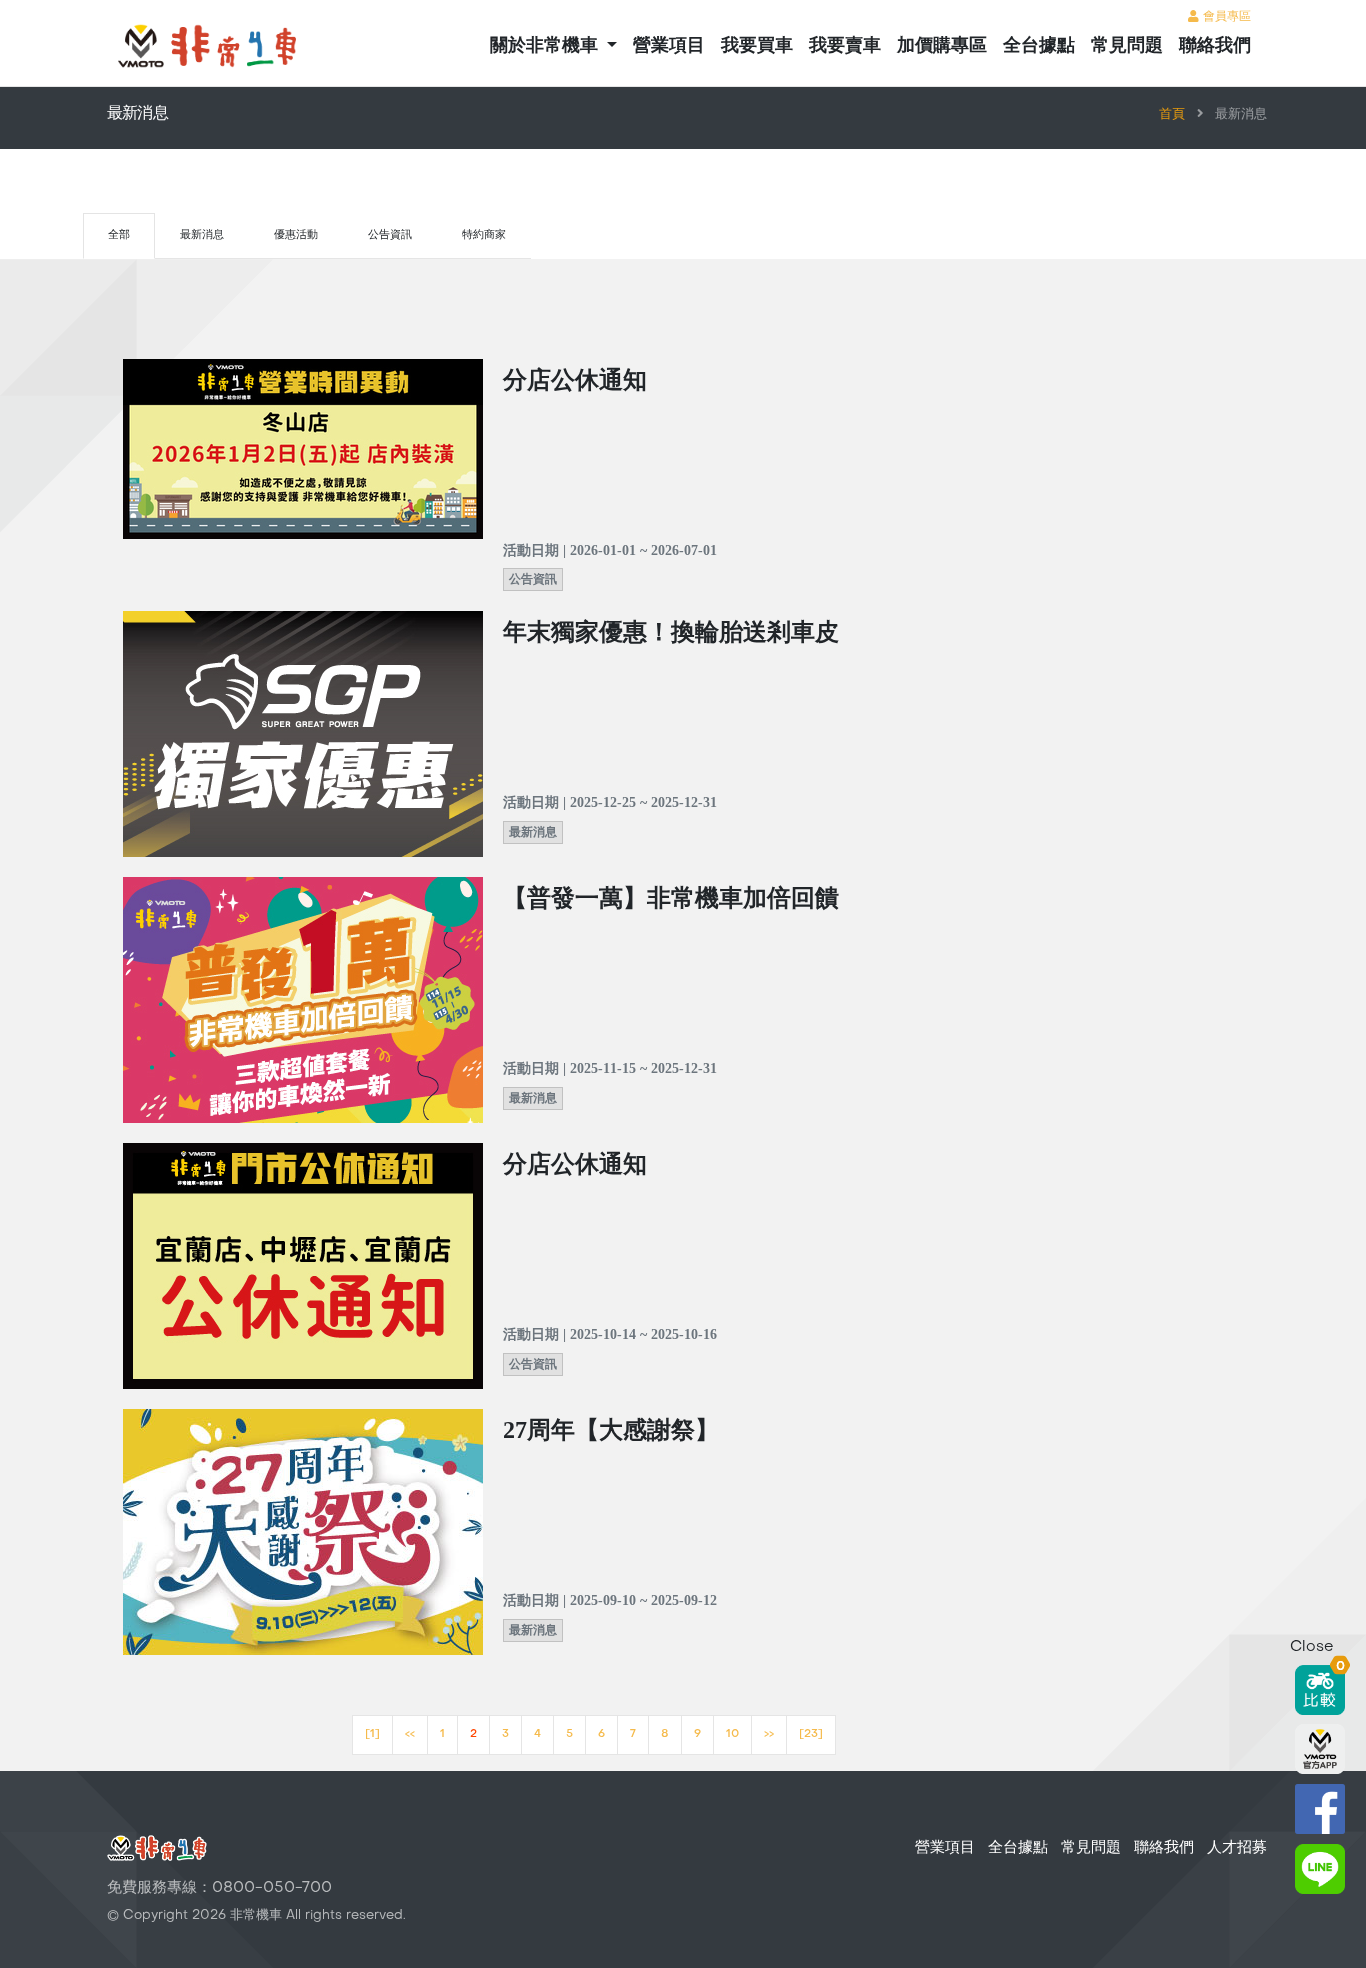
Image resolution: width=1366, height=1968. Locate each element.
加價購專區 (942, 46)
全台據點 (1039, 46)
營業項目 (669, 46)
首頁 (1172, 115)
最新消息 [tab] (202, 235)
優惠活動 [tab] (296, 235)
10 (732, 1734)
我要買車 (757, 46)
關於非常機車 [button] (546, 46)
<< (410, 1734)
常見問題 (1127, 46)
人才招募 (1237, 1848)
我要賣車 (845, 46)
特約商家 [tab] (484, 235)
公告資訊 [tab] (390, 235)
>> (769, 1734)
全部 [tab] (119, 235)
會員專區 (1225, 17)
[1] (372, 1734)
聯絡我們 (1215, 46)
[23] (811, 1734)
